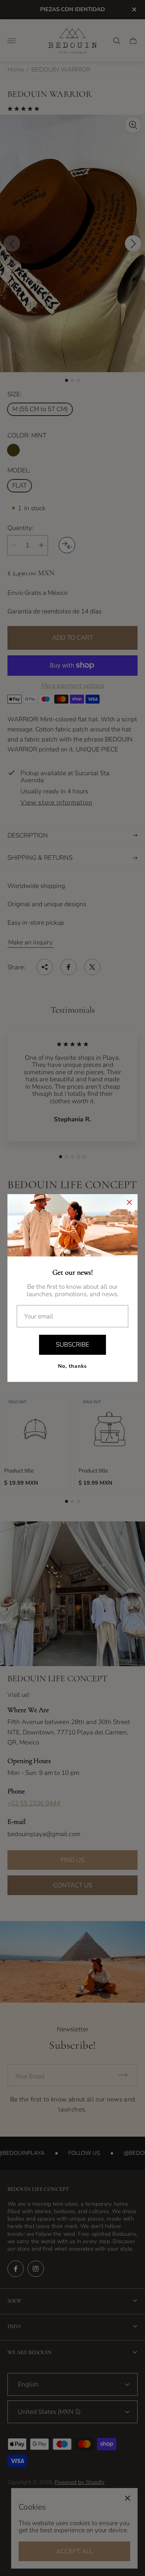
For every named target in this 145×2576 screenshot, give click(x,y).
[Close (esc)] (129, 1202)
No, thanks (72, 1366)
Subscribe (72, 1345)
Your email (39, 1317)
